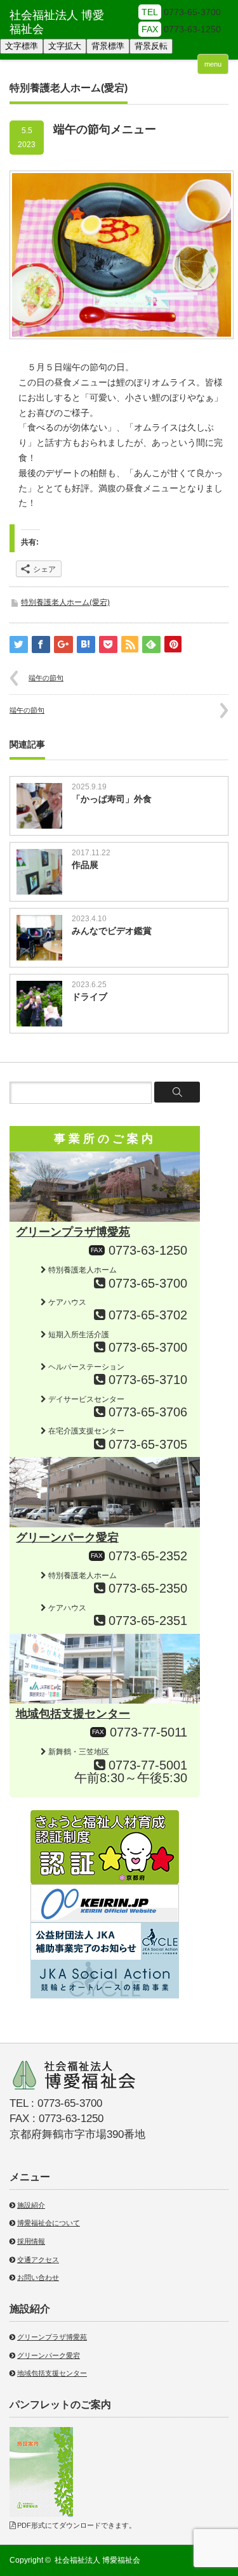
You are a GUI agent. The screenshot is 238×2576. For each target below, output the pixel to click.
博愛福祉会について (49, 2223)
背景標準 (108, 46)
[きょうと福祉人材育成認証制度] (105, 1815)
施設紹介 (31, 2205)
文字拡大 (65, 46)
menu (213, 64)
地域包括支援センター (73, 1714)
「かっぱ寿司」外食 (112, 799)
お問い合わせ (38, 2277)
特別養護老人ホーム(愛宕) (65, 602)
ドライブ (89, 997)
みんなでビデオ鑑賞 (112, 931)
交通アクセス (38, 2260)
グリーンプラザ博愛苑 (73, 1232)
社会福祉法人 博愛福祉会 (97, 2560)
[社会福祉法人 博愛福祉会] (62, 23)
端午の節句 (46, 678)
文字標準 (22, 46)
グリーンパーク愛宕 (67, 1537)
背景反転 (151, 46)
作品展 (85, 865)
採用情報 (31, 2241)
